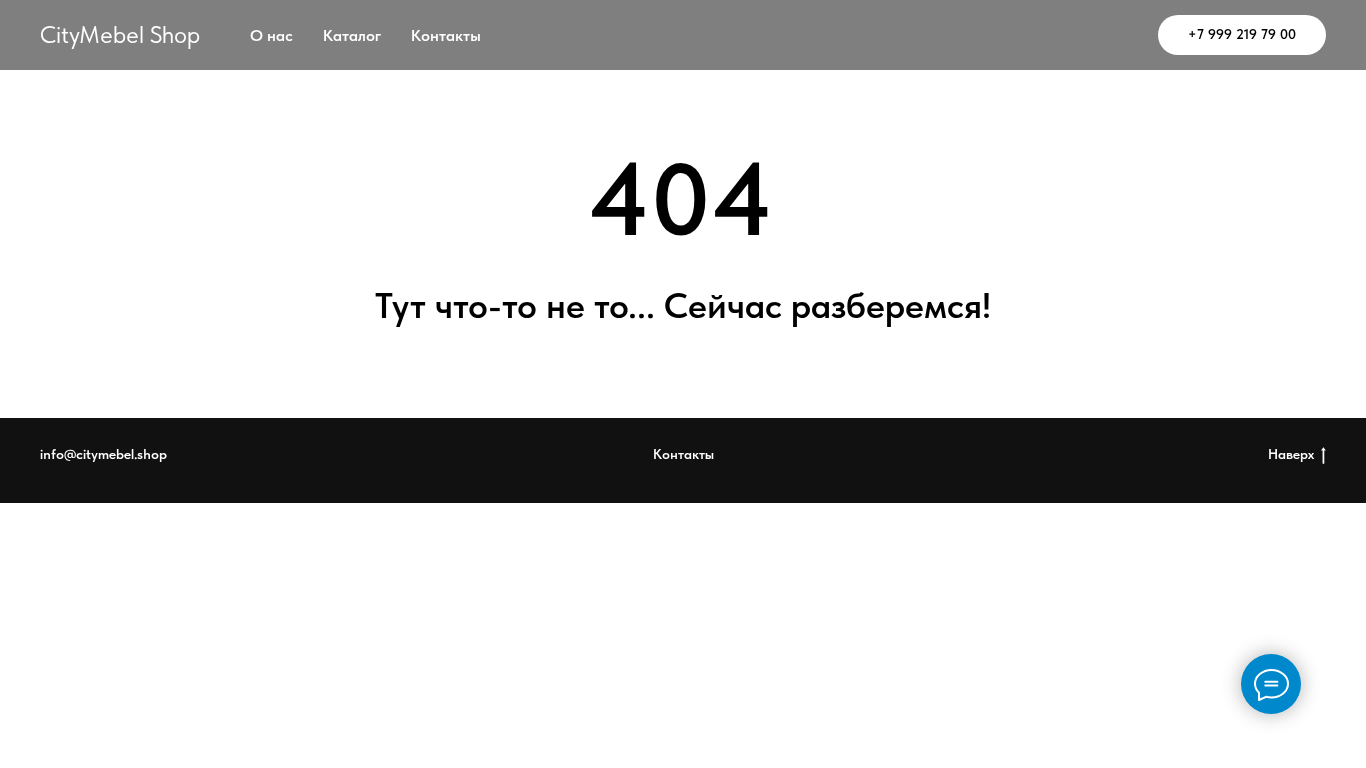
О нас (271, 35)
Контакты (446, 35)
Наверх (1291, 454)
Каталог (352, 35)
